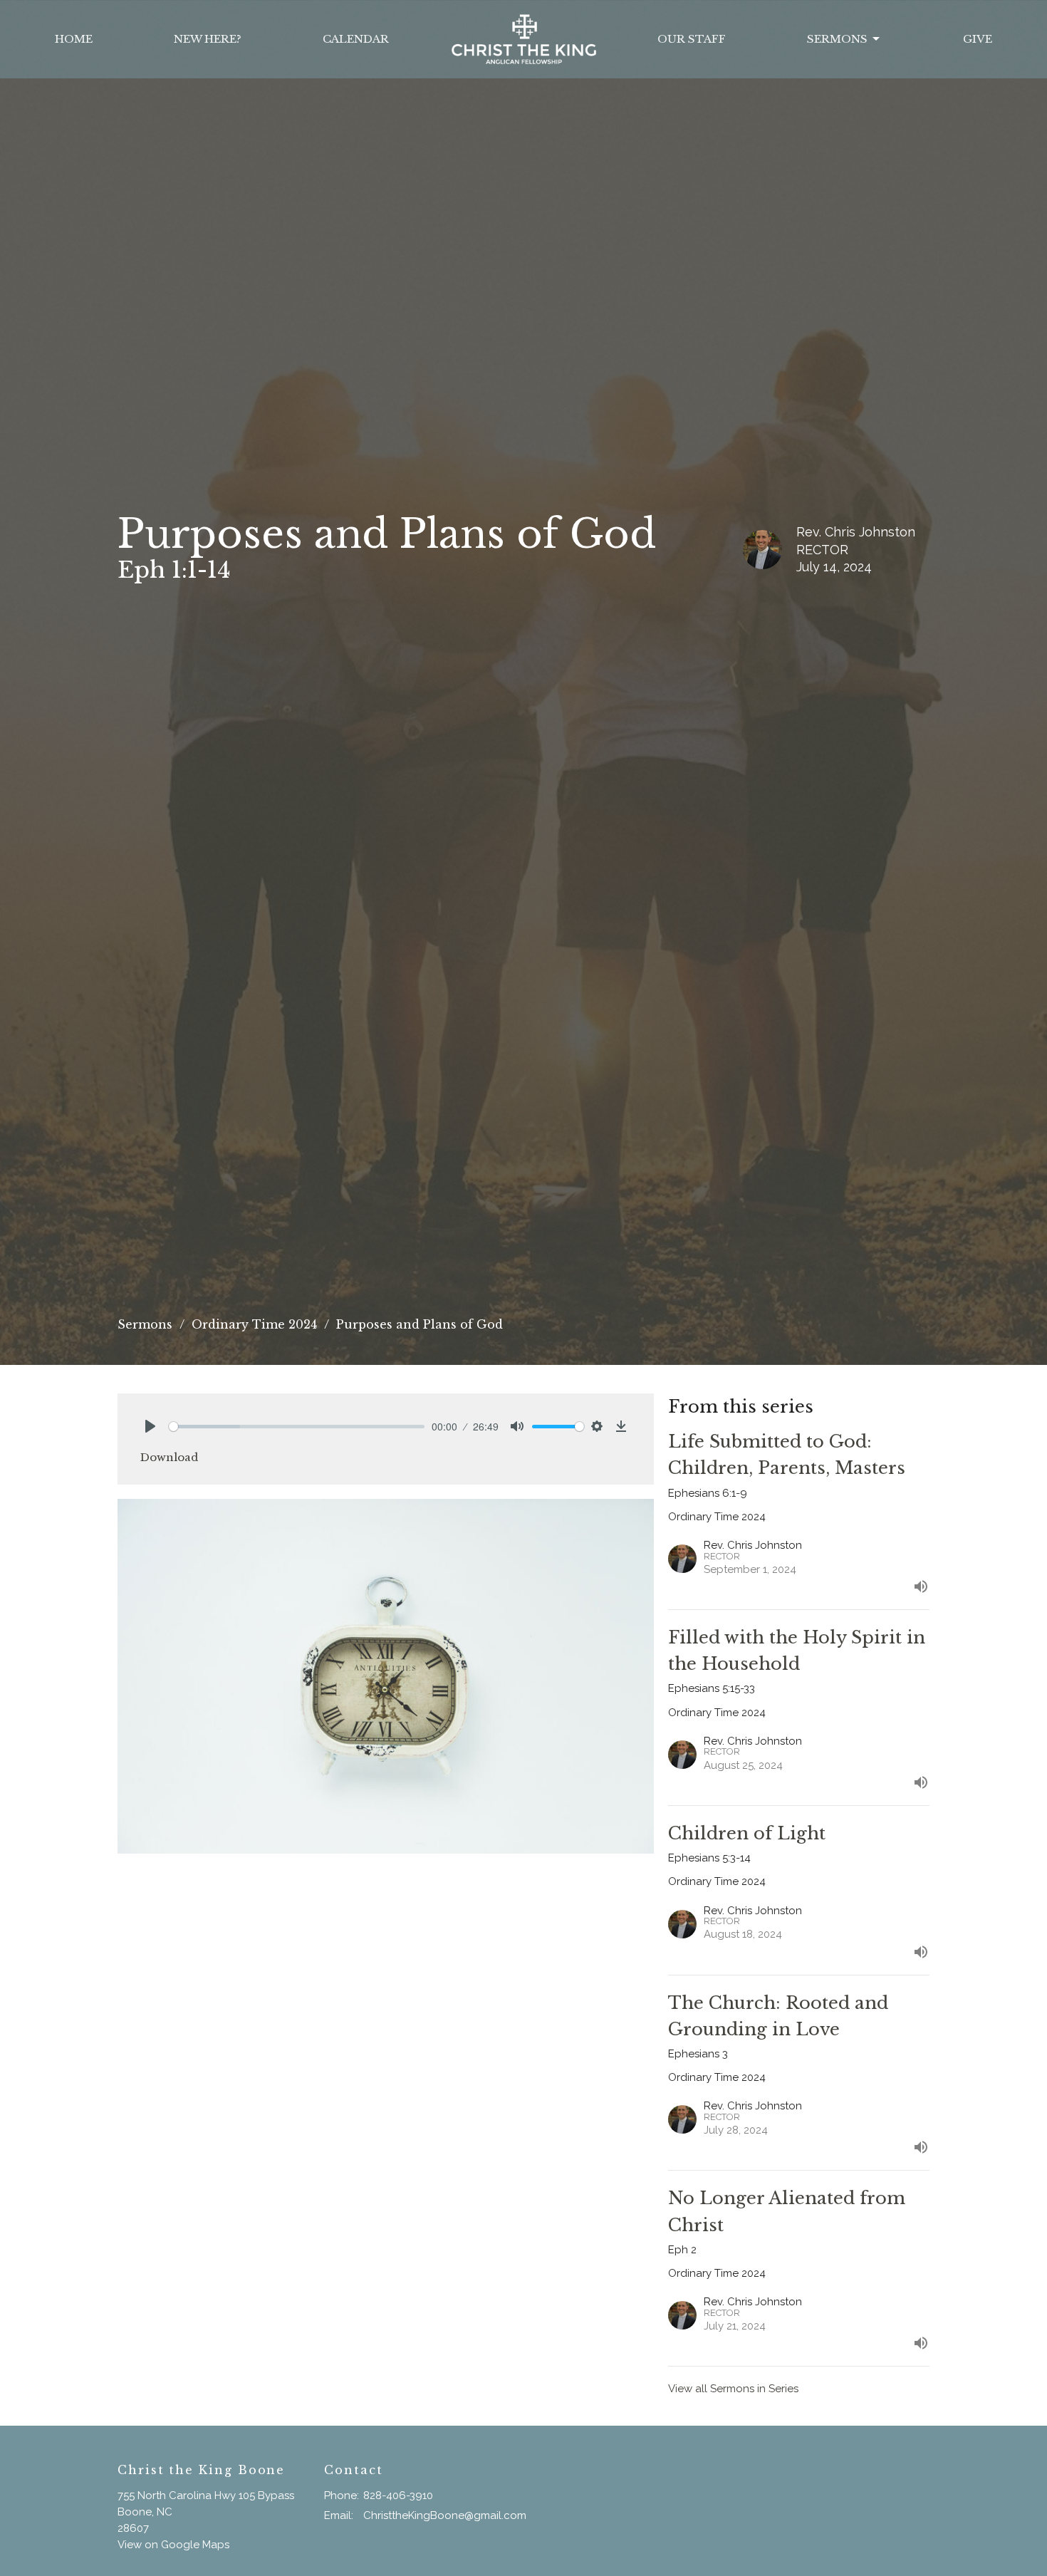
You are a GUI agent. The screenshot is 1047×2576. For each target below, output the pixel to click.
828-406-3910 (398, 2495)
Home (74, 39)
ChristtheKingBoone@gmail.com (445, 2515)
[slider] (297, 1427)
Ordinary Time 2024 (254, 1324)
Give (978, 39)
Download (169, 1457)
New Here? (208, 39)
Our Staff (692, 39)
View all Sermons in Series (733, 2389)
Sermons (837, 39)
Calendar (356, 39)
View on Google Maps (173, 2545)
